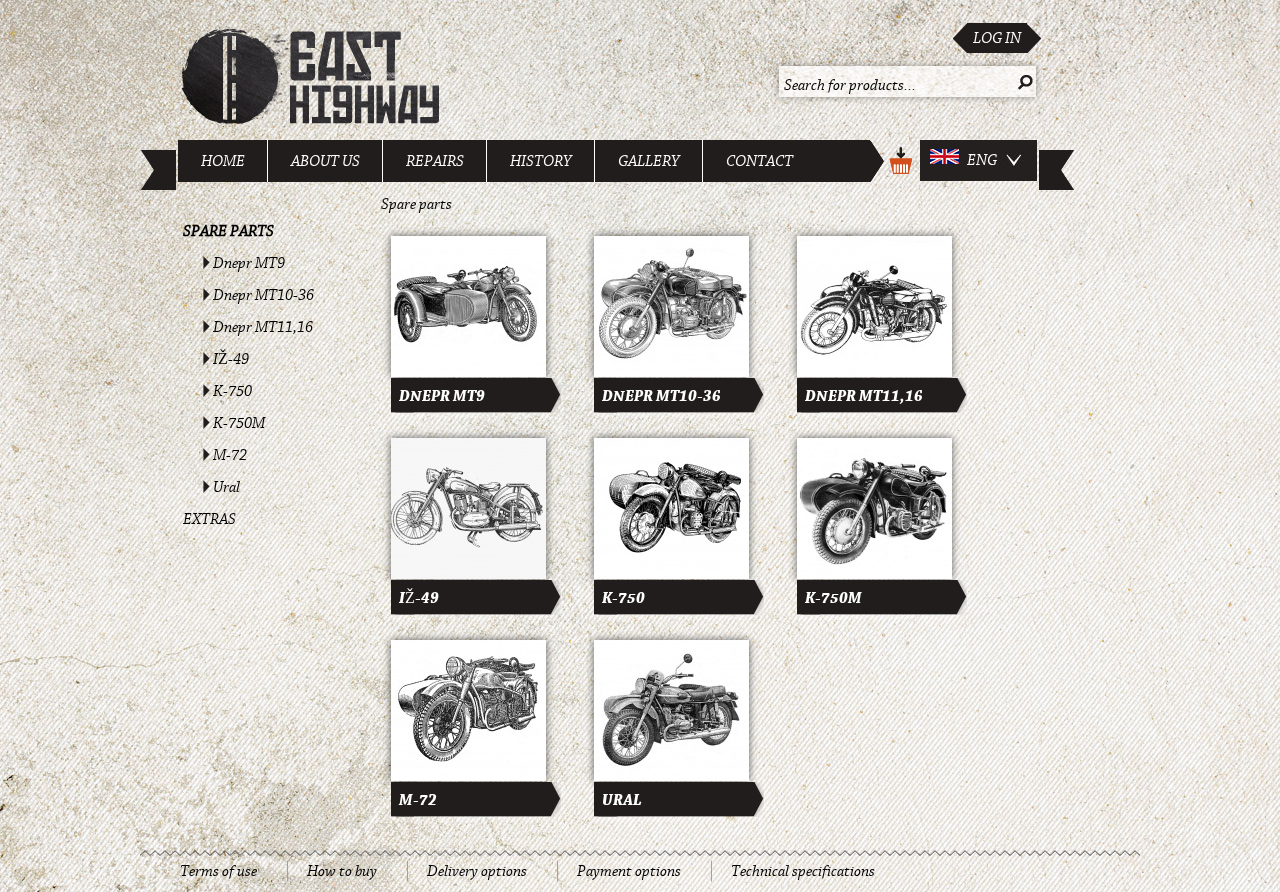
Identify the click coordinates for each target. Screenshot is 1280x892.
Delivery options (477, 871)
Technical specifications (803, 871)
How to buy (342, 871)
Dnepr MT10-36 (263, 295)
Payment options (629, 871)
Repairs (435, 161)
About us (325, 161)
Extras (209, 519)
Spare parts (228, 231)
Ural (226, 487)
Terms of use (218, 871)
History (541, 161)
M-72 (230, 455)
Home (223, 161)
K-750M (239, 423)
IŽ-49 (231, 359)
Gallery (649, 161)
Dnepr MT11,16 (263, 327)
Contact (759, 161)
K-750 (232, 391)
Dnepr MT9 (249, 263)
